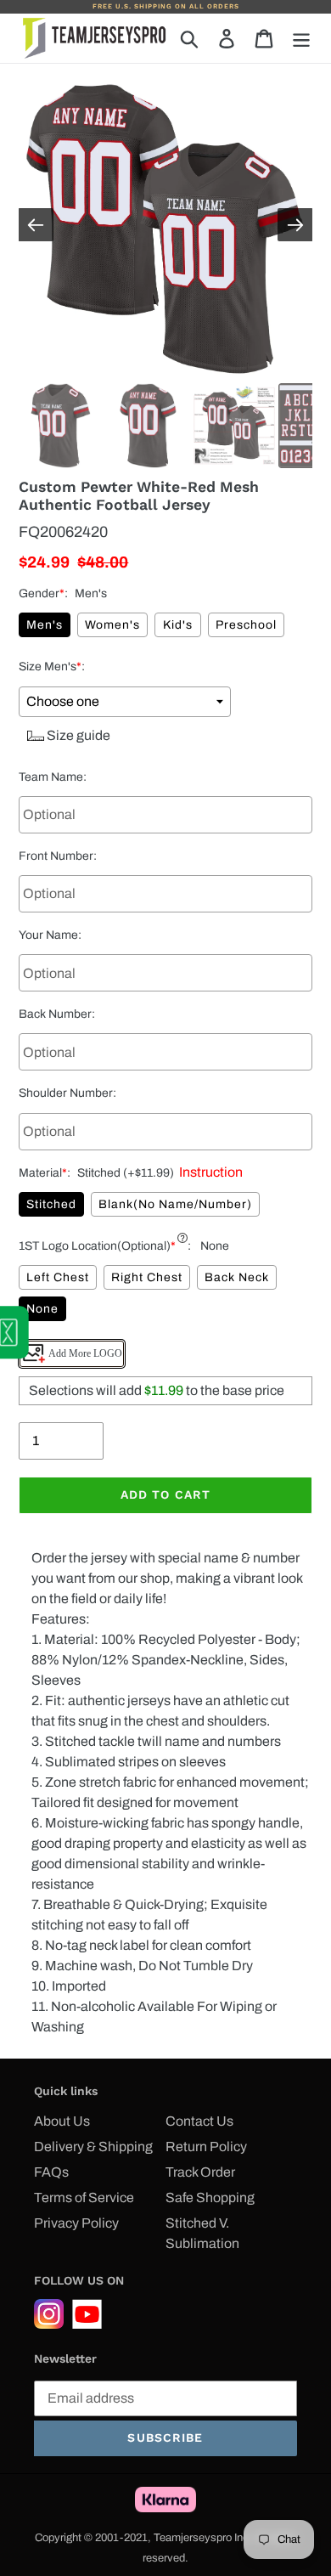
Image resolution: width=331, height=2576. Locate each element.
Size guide (77, 735)
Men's (45, 625)
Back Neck (237, 1277)
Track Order (200, 2172)
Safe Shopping (210, 2198)
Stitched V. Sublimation (202, 2233)
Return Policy (206, 2147)
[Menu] (301, 38)
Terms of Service (84, 2198)
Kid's (178, 625)
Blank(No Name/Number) (175, 1204)
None (42, 1309)
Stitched (51, 1204)
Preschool (246, 625)
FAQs (51, 2172)
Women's (112, 625)
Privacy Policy (76, 2223)
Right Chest (147, 1277)
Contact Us (199, 2121)
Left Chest (58, 1277)
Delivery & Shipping (93, 2147)
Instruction (208, 1172)
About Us (62, 2121)
